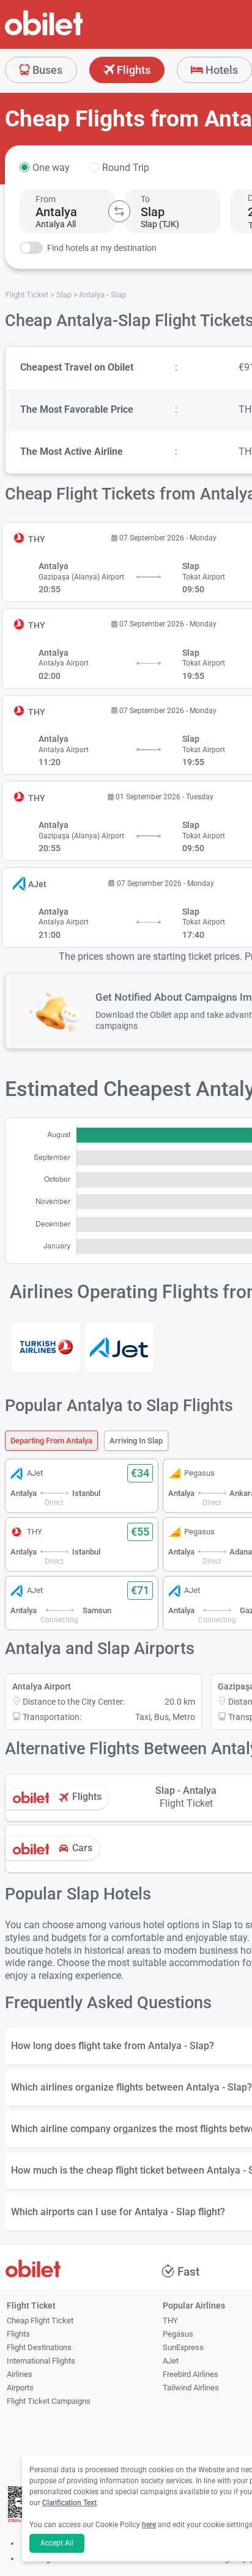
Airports (20, 2388)
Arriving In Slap (136, 1441)
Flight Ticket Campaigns (49, 2401)
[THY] (46, 1347)
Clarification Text (69, 2503)
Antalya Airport (42, 1686)
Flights (132, 70)
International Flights (41, 2361)
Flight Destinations (39, 2347)
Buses (46, 70)
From (46, 199)
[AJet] (119, 1347)
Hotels (220, 70)
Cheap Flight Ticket (40, 2320)
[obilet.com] (73, 34)
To (145, 199)
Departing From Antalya (51, 1441)
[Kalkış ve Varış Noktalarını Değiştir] (119, 211)
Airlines (20, 2374)
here (149, 2525)
